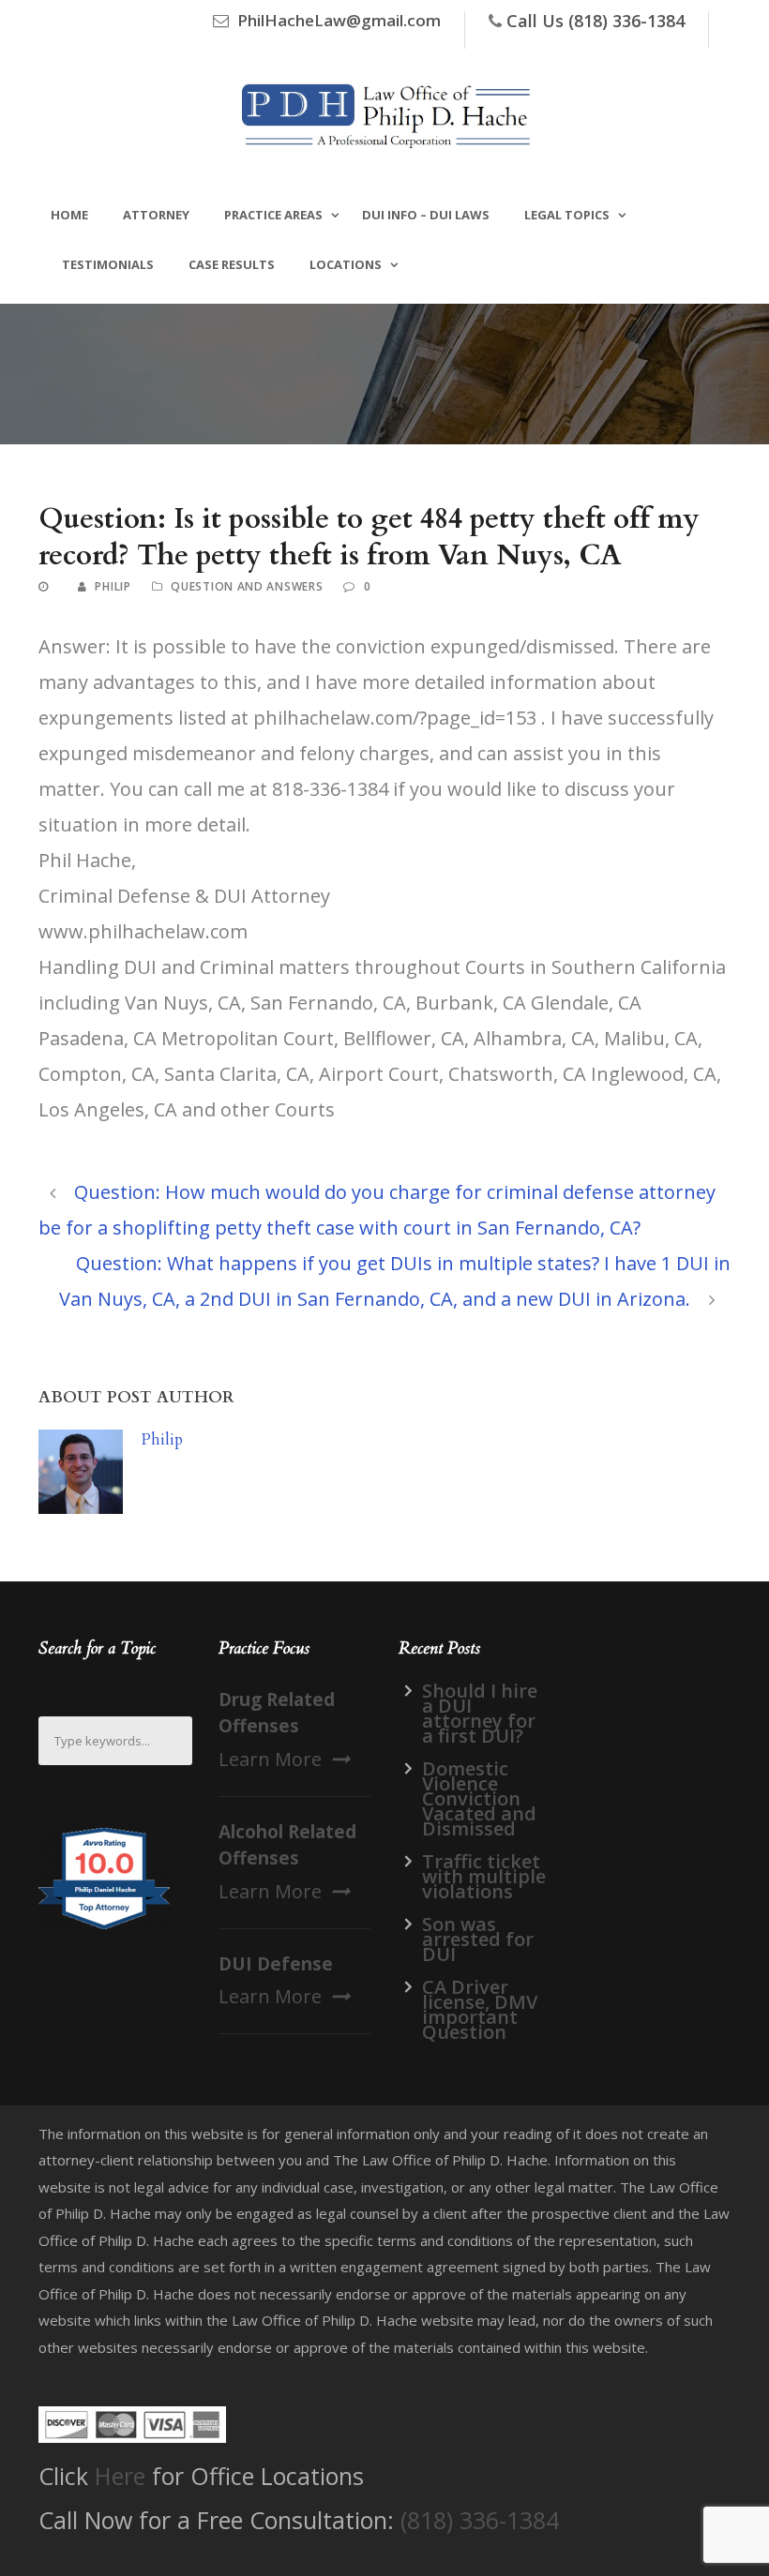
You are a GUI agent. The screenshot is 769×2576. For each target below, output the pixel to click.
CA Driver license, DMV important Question (480, 2009)
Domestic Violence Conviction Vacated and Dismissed (479, 1798)
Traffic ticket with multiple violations (484, 1876)
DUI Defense (276, 1964)
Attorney (156, 215)
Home (69, 215)
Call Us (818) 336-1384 (596, 21)
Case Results (232, 264)
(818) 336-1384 (480, 2520)
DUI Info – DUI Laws (426, 215)
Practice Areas (273, 215)
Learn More (270, 1759)
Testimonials (108, 264)
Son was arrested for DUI (478, 1939)
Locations (346, 264)
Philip (113, 586)
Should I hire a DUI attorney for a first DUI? (480, 1713)
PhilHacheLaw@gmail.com (339, 20)
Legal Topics (567, 215)
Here (120, 2476)
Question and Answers (247, 586)
